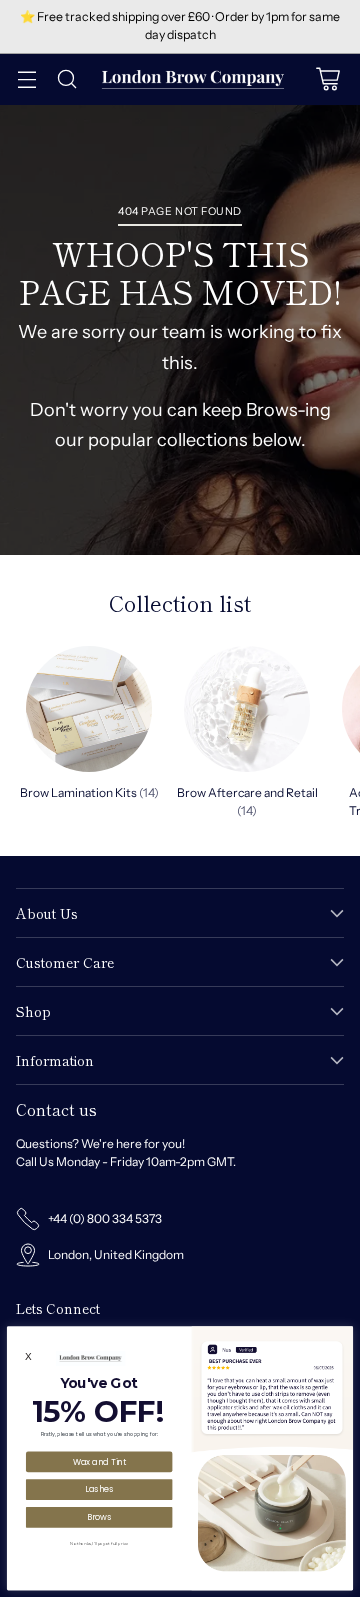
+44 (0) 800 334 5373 (105, 1218)
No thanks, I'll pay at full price (99, 1542)
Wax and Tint (99, 1461)
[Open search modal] (66, 79)
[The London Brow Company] (193, 79)
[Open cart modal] (327, 79)
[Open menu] (26, 79)
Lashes (99, 1488)
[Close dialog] (344, 1335)
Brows (99, 1516)
